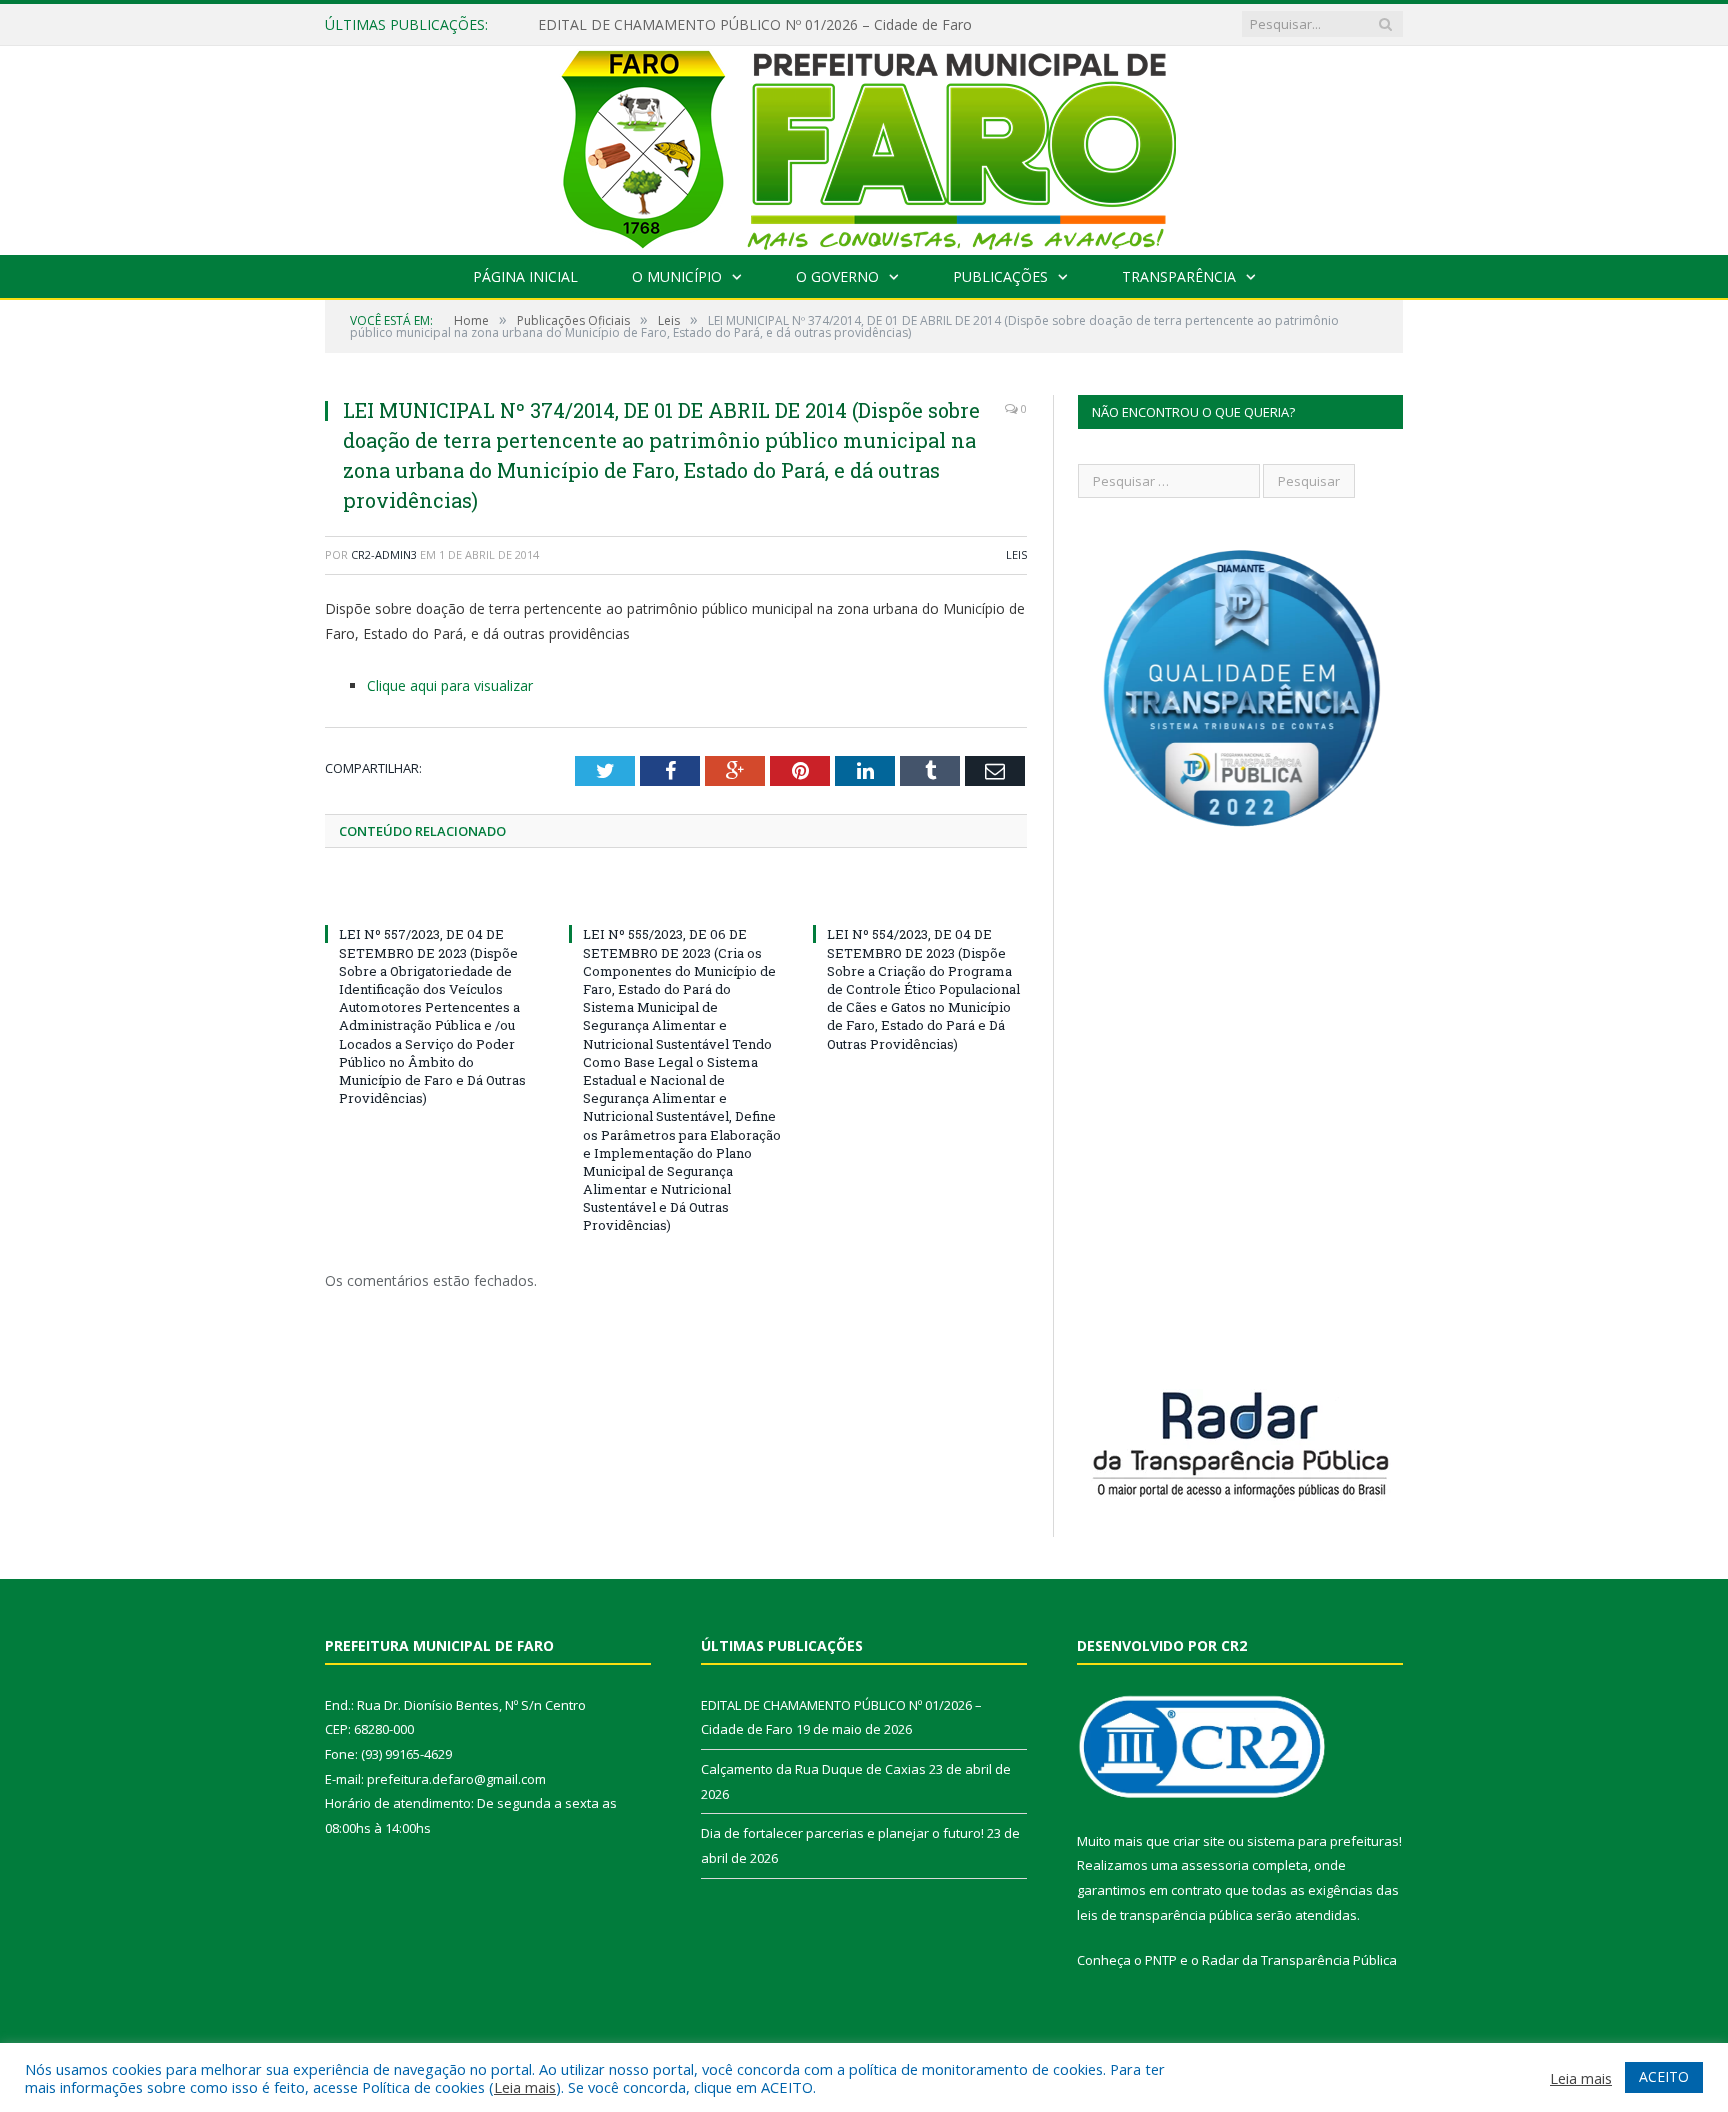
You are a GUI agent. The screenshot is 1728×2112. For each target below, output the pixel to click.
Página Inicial (525, 276)
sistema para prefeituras (1323, 1841)
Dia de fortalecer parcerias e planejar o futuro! (842, 1833)
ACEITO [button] (1664, 2076)
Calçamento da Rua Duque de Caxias (813, 1769)
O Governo (837, 276)
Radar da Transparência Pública (1299, 1960)
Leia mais (525, 2087)
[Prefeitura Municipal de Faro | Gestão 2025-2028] (864, 145)
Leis (1016, 554)
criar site (1199, 1841)
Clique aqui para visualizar (450, 685)
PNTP (1161, 1960)
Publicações (1000, 276)
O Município (677, 276)
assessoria (1215, 1865)
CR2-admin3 (384, 554)
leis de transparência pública (1165, 1915)
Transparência (1179, 276)
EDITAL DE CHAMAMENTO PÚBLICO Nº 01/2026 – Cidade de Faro (755, 25)
